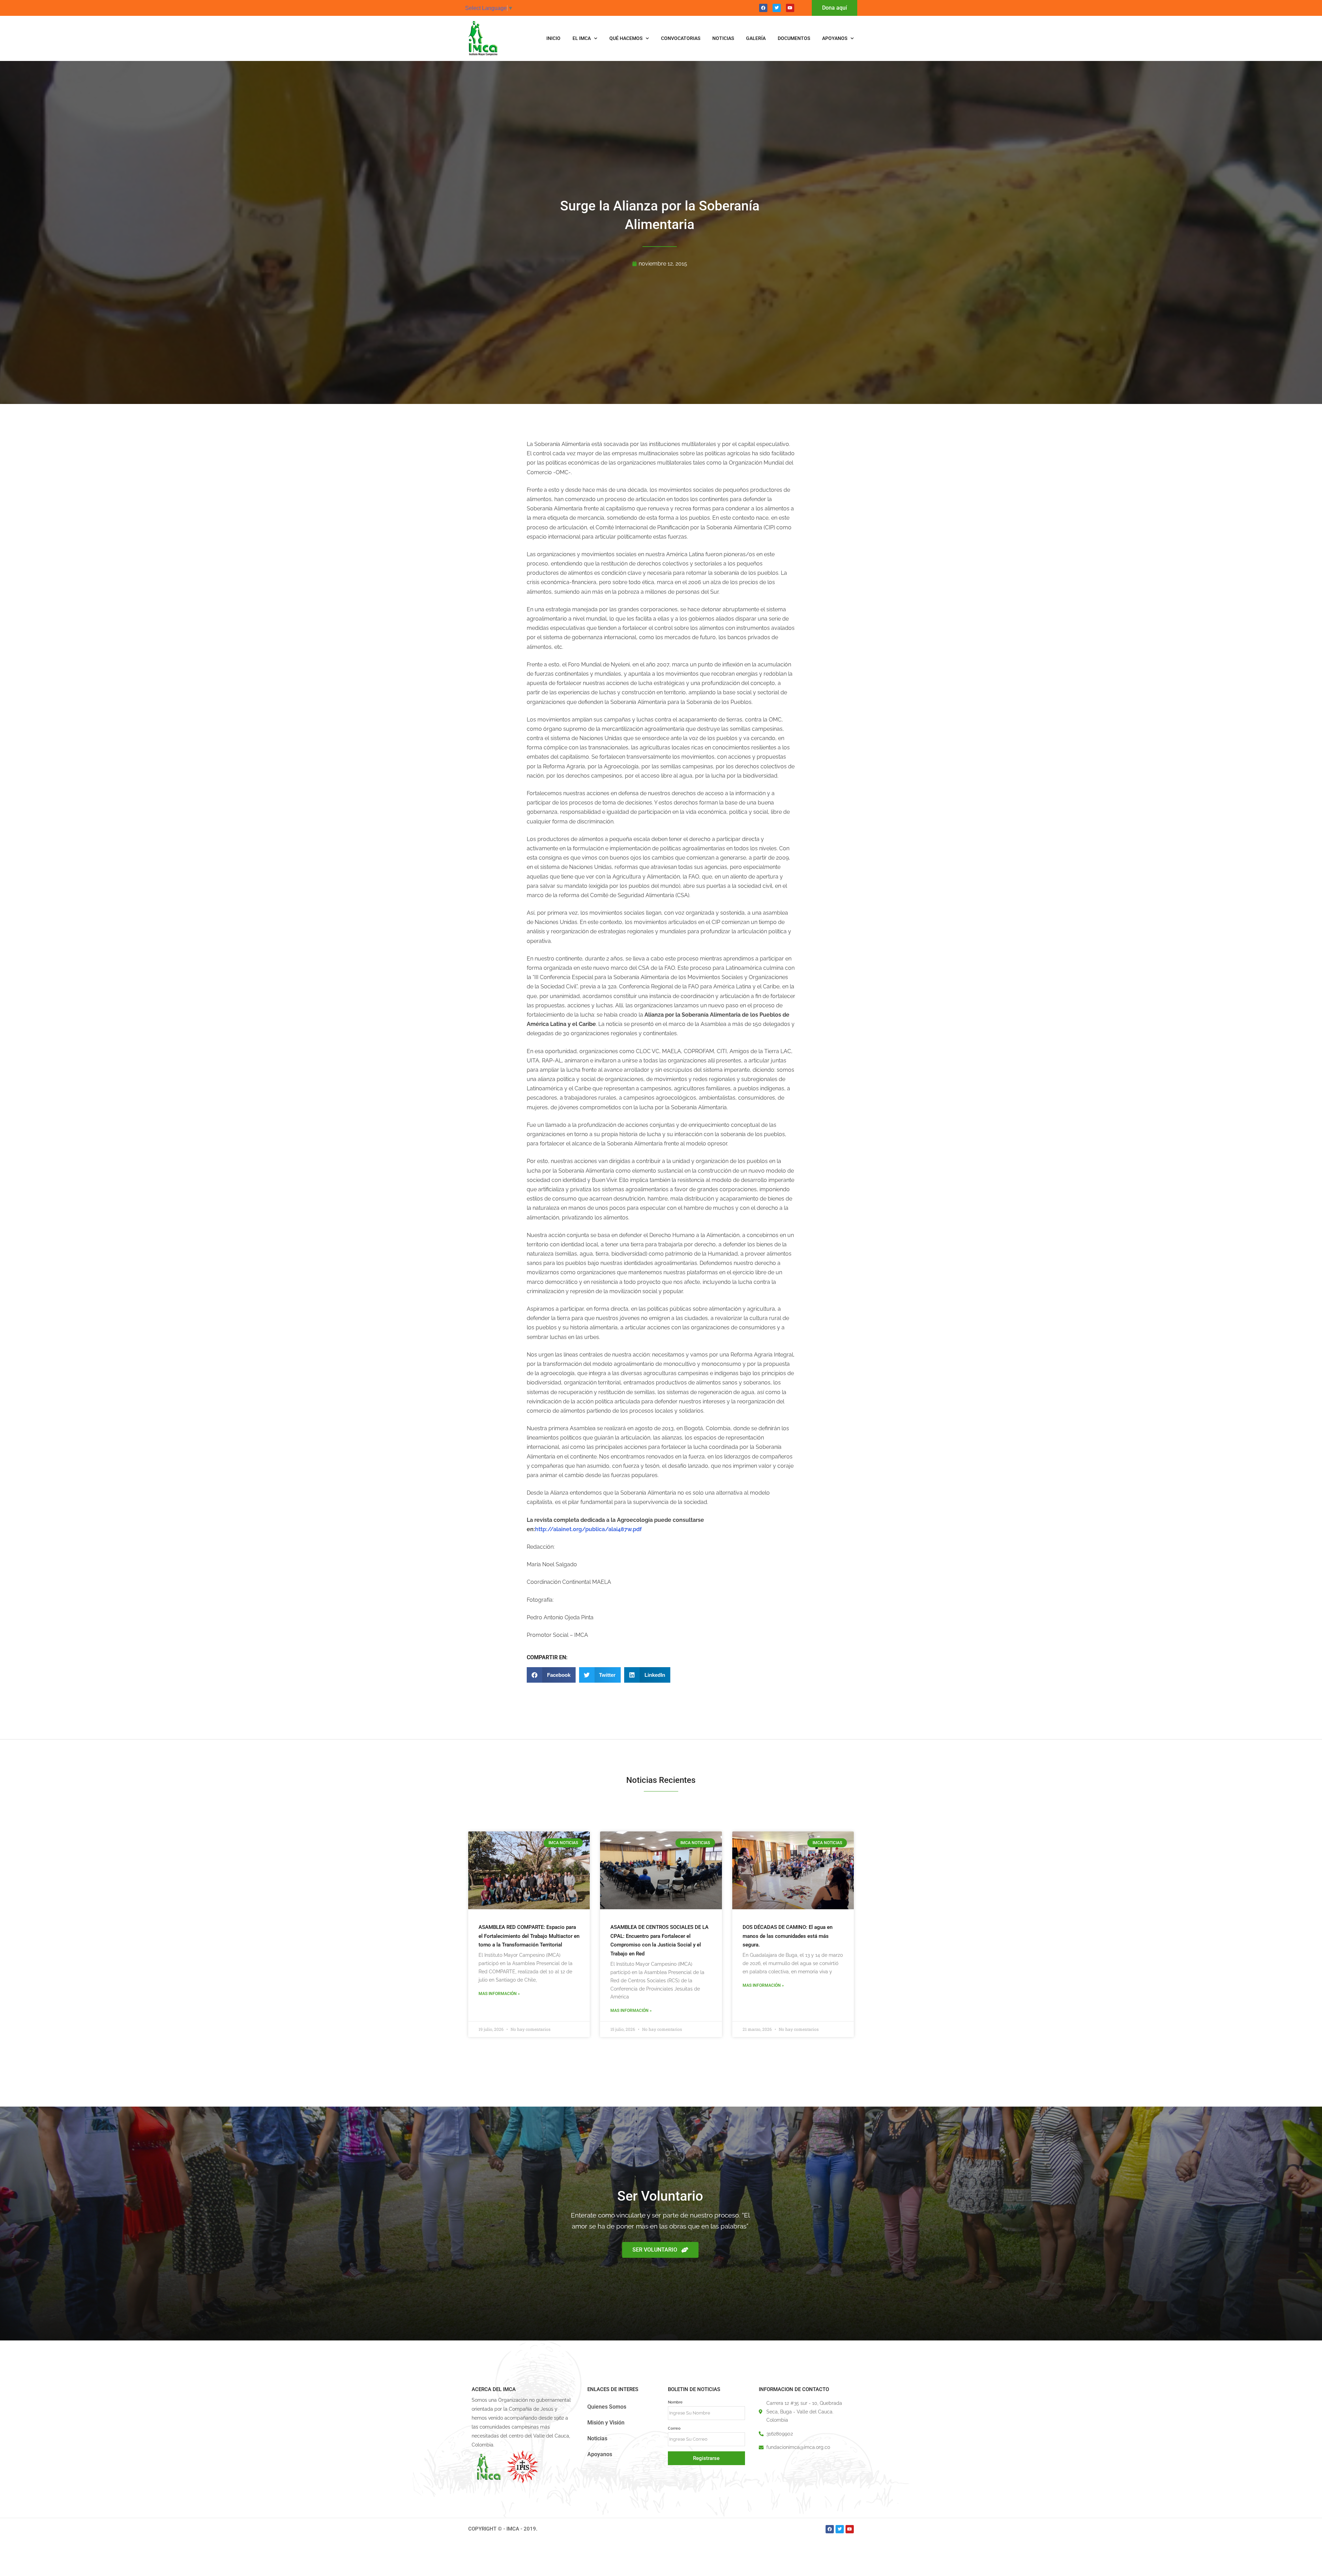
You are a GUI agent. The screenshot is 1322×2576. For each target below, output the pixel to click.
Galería (756, 38)
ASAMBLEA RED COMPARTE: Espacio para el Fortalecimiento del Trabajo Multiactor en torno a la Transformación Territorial (529, 1936)
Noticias (723, 38)
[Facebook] (763, 8)
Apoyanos (835, 38)
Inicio (553, 38)
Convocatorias (681, 38)
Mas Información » (499, 1994)
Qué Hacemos (626, 38)
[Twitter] (777, 8)
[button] (551, 1675)
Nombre (675, 2402)
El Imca (582, 38)
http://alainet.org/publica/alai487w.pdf (588, 1529)
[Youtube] (790, 8)
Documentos (794, 38)
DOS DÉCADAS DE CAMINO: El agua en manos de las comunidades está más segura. (788, 1936)
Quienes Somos (607, 2407)
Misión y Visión (606, 2423)
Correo (674, 2428)
